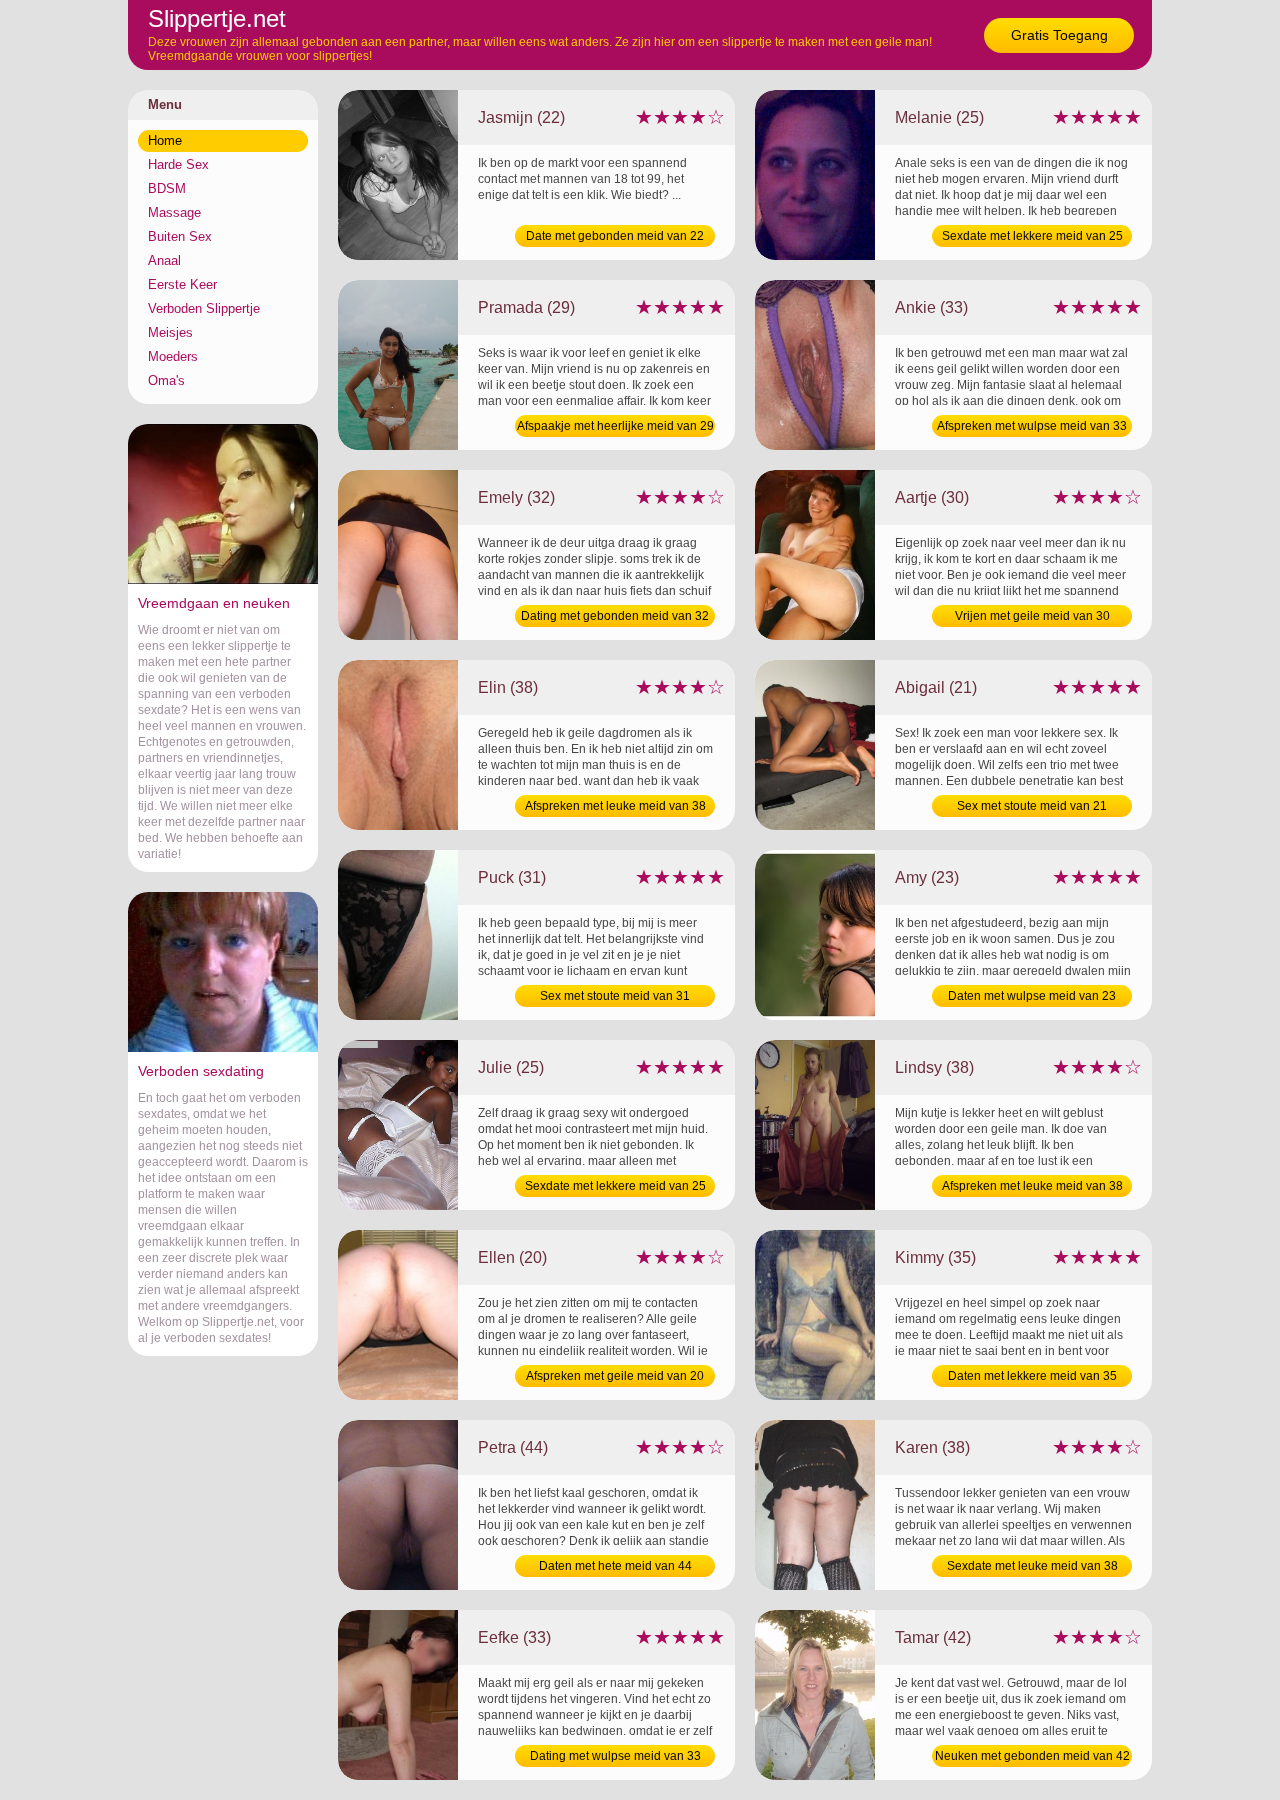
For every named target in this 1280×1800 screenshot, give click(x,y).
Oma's (166, 380)
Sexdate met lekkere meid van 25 (1032, 236)
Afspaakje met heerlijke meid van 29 (615, 426)
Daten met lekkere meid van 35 (1032, 1376)
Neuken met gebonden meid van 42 (1032, 1756)
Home (165, 140)
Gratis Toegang (1059, 35)
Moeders (173, 356)
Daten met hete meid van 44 (615, 1566)
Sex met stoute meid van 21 (1032, 806)
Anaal (164, 260)
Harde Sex (178, 164)
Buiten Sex (180, 236)
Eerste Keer (182, 284)
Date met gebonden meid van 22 (615, 236)
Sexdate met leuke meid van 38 (1032, 1566)
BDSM (167, 188)
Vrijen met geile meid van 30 (1032, 616)
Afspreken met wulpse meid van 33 (1032, 426)
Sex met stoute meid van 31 (615, 996)
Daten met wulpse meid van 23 (1032, 996)
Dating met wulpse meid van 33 (615, 1756)
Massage (174, 212)
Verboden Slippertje (204, 308)
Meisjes (170, 332)
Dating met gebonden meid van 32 (615, 616)
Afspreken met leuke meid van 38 (615, 806)
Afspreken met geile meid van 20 (615, 1376)
